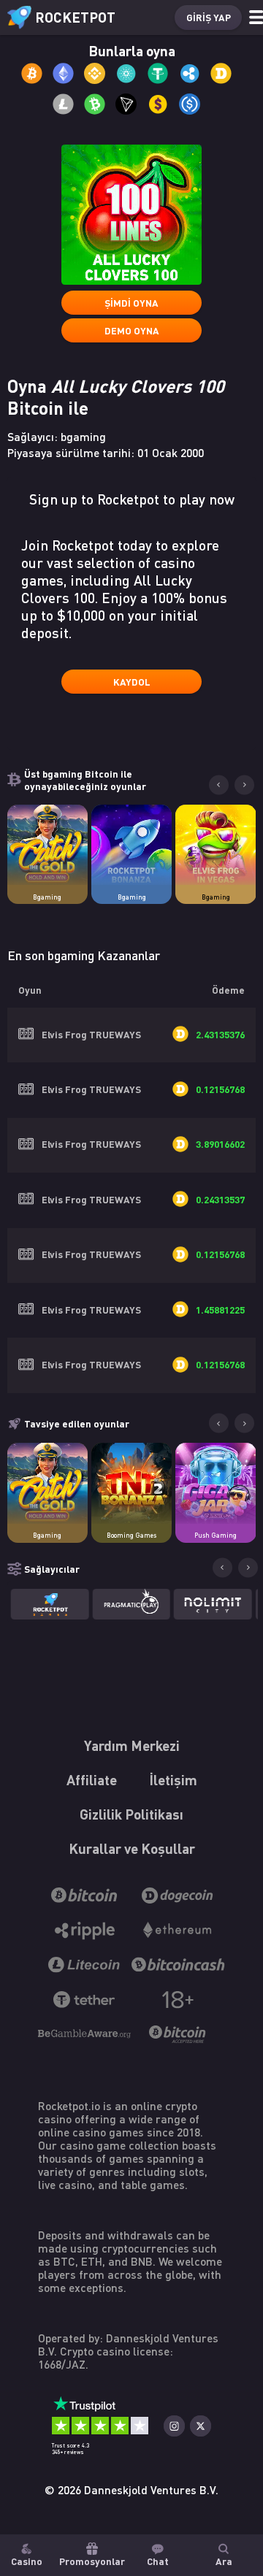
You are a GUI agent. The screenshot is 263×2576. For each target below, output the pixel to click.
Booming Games (131, 1535)
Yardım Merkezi (131, 1745)
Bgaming (47, 897)
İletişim (172, 1779)
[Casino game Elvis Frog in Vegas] (216, 845)
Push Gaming (216, 1535)
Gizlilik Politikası (131, 1813)
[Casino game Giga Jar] (216, 1483)
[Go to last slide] (219, 785)
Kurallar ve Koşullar (131, 1848)
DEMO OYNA (132, 330)
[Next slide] (244, 785)
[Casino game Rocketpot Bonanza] (132, 845)
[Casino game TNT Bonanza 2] (132, 1483)
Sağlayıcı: (57, 437)
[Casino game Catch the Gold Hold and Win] (48, 845)
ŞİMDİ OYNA (131, 303)
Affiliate (92, 1779)
